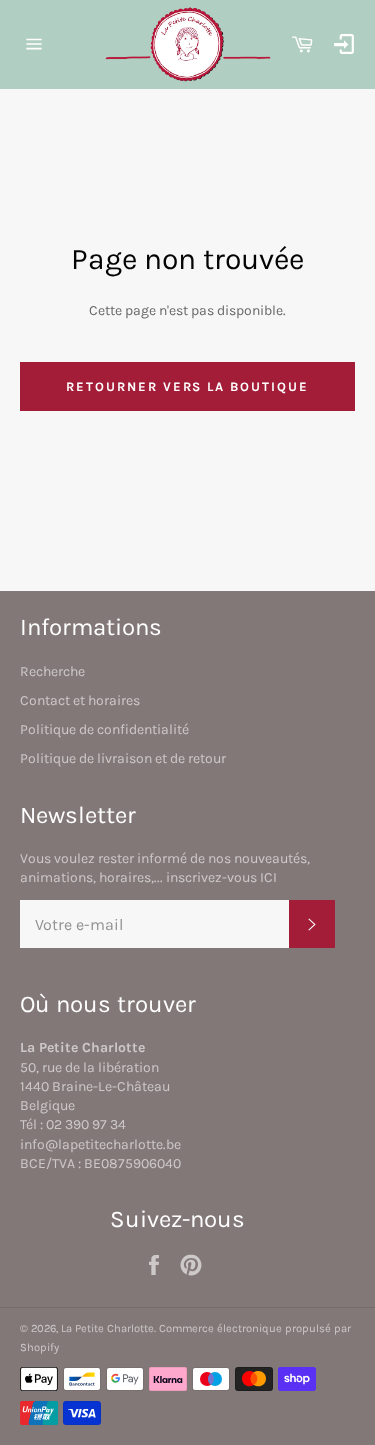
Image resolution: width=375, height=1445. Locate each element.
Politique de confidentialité (104, 729)
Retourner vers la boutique (187, 386)
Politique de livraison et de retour (123, 758)
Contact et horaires (80, 700)
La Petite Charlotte (107, 1328)
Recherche (52, 671)
